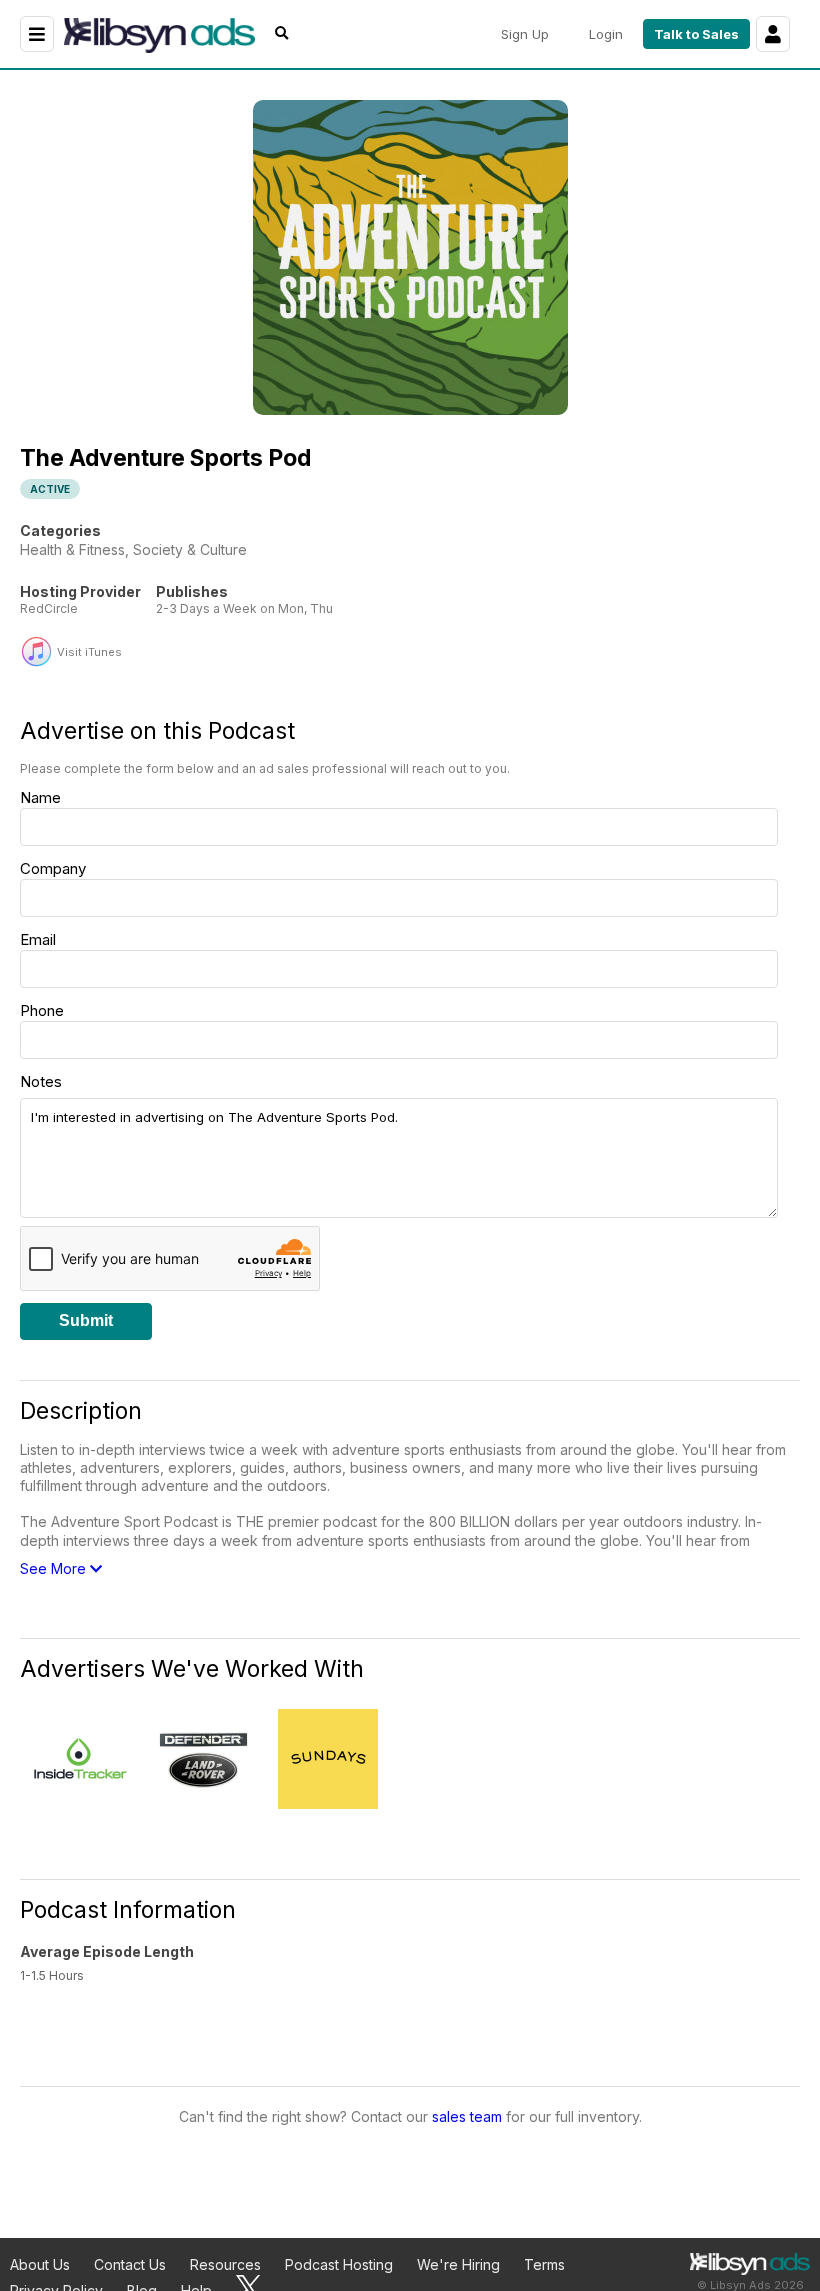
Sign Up (525, 34)
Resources (225, 2264)
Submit (86, 1320)
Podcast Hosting (339, 2264)
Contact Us (130, 2264)
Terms (544, 2264)
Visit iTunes (89, 652)
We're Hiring (458, 2264)
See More (55, 1568)
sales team (467, 2116)
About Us (40, 2264)
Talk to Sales (696, 34)
